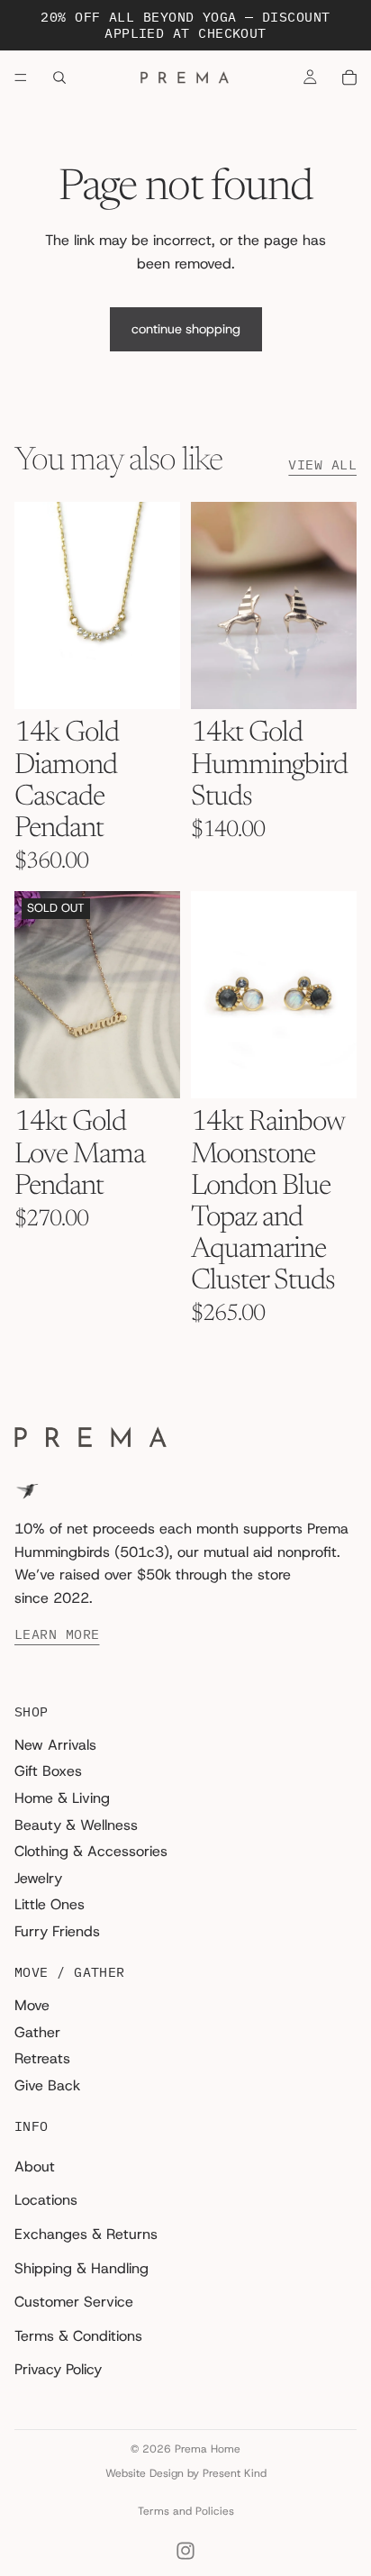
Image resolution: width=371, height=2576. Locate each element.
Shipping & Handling (81, 2268)
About (35, 2166)
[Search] (59, 77)
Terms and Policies (186, 2511)
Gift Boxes (48, 1772)
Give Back (47, 2085)
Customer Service (74, 2302)
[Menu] (21, 77)
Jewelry (38, 1878)
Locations (46, 2201)
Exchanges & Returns (86, 2234)
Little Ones (50, 1905)
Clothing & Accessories (91, 1851)
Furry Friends (57, 1931)
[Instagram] (185, 2551)
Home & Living (62, 1798)
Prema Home (208, 2449)
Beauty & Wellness (76, 1825)
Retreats (42, 2058)
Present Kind (235, 2473)
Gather (37, 2032)
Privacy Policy (58, 2370)
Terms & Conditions (78, 2336)
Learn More (57, 1635)
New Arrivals (55, 1745)
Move (32, 2005)
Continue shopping (186, 329)
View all (322, 465)
